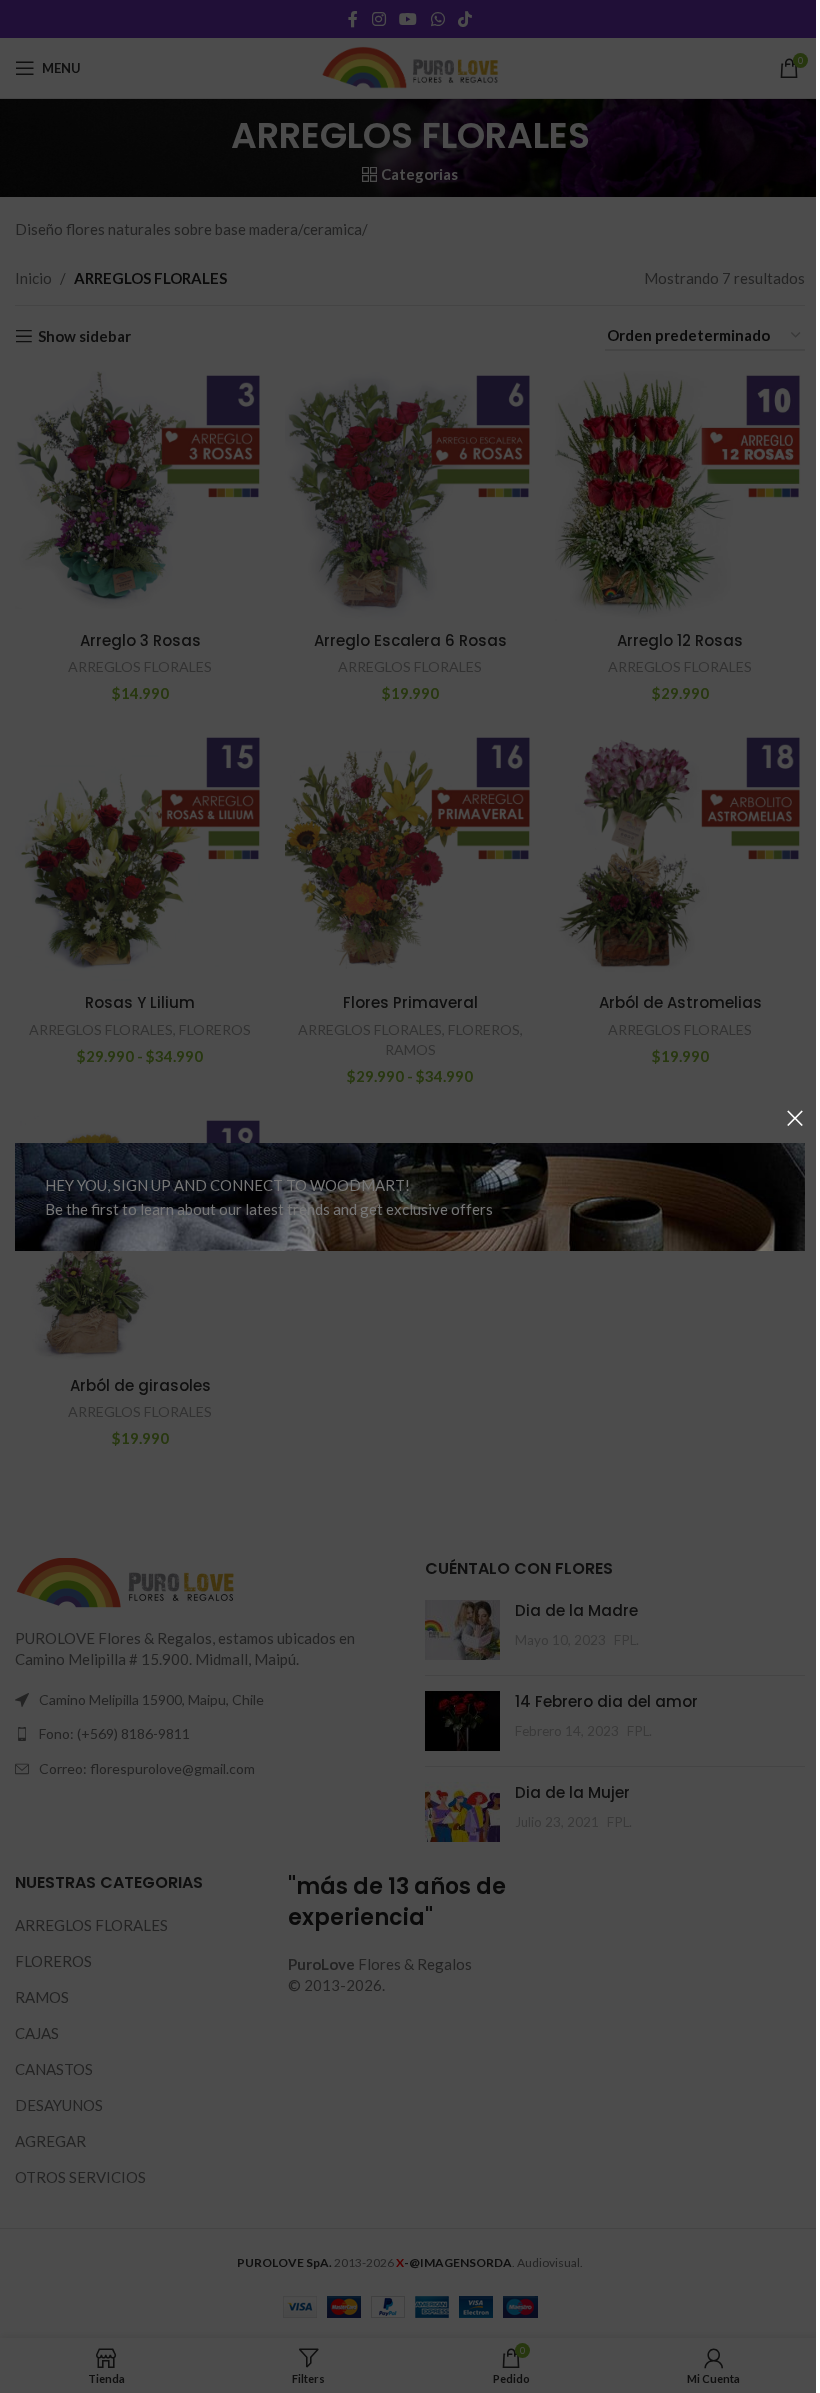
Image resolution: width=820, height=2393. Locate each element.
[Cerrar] (795, 1118)
